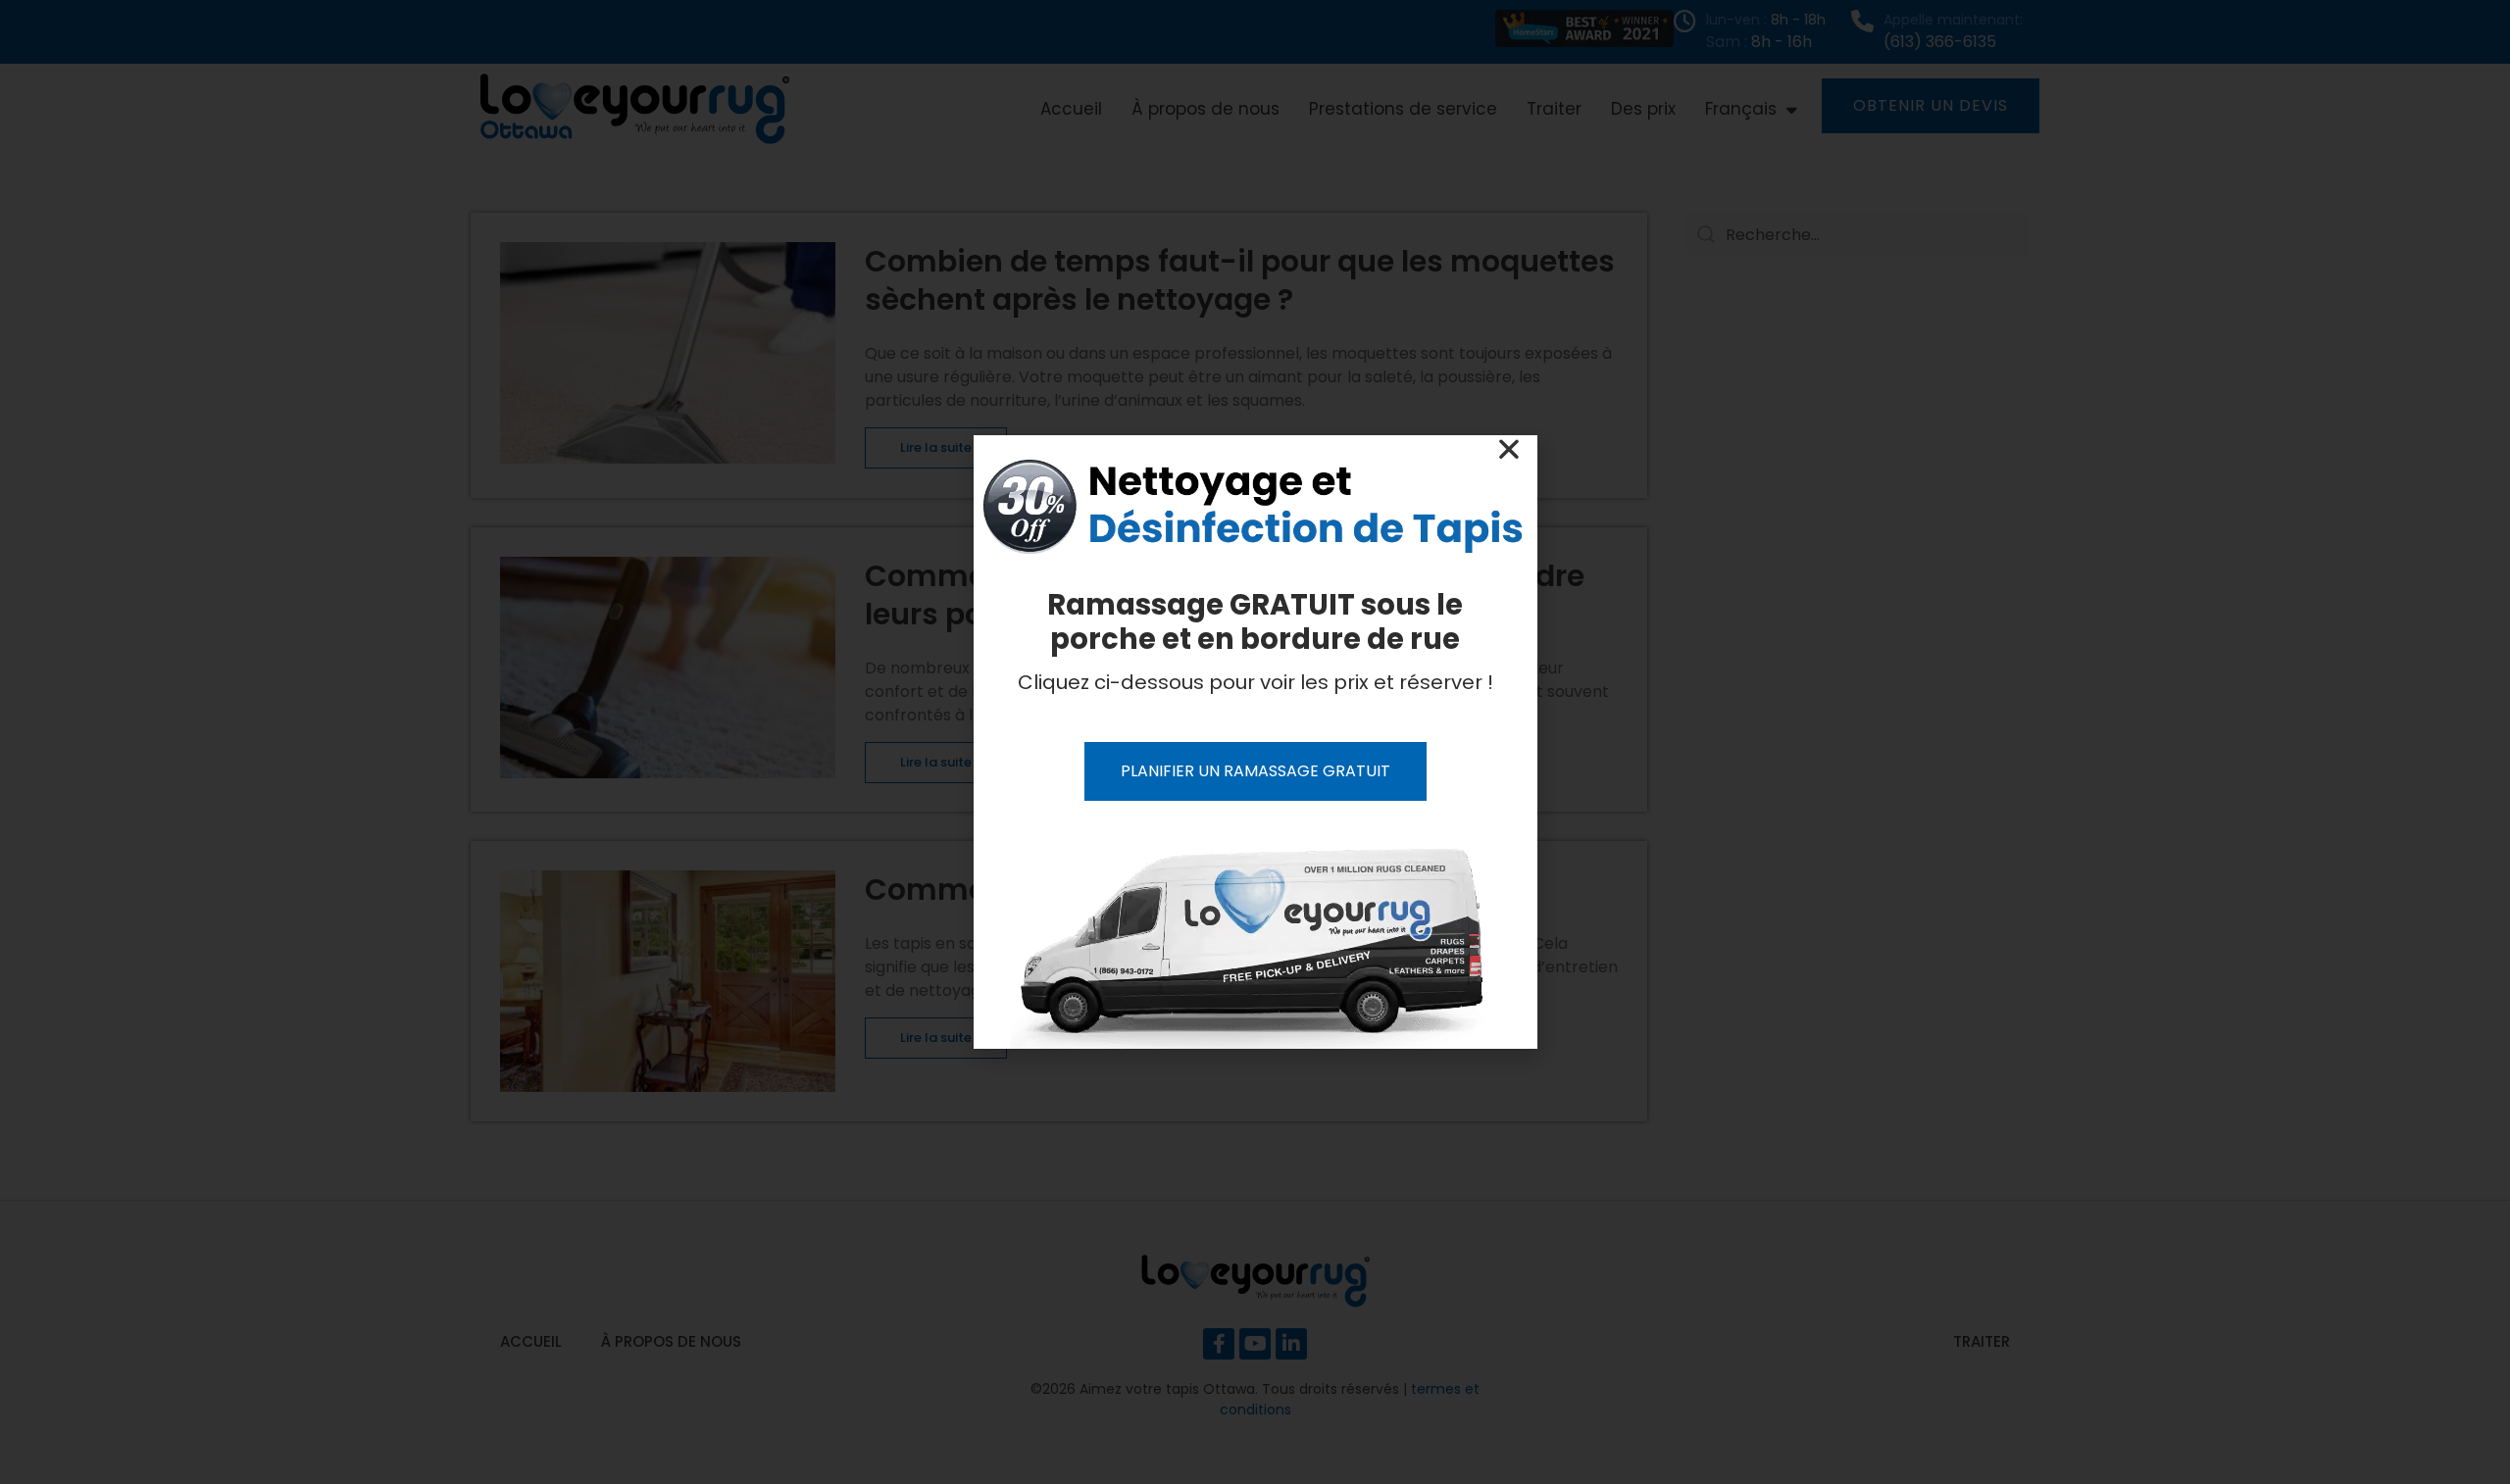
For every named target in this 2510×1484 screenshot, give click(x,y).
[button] (1509, 449)
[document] (1255, 742)
